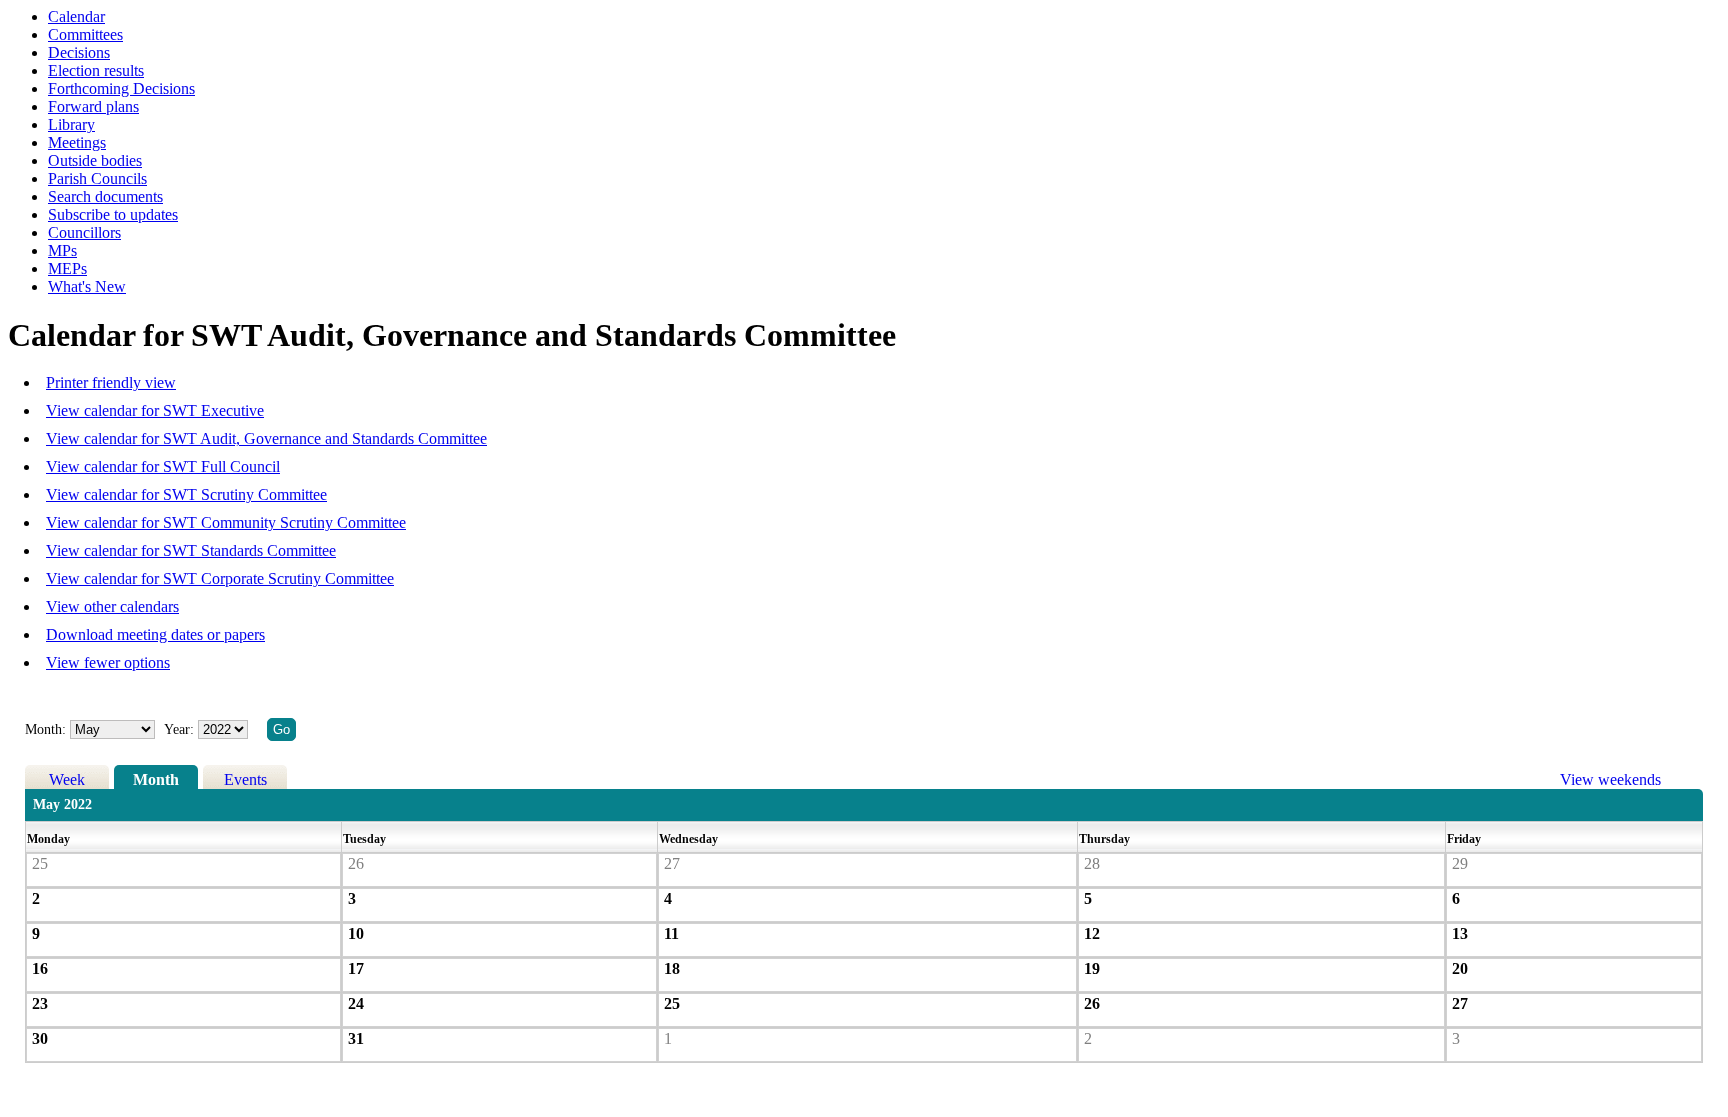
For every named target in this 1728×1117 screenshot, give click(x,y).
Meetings (77, 142)
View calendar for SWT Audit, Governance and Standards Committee (266, 438)
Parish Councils (97, 178)
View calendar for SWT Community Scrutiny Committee (226, 522)
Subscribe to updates (113, 214)
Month (156, 779)
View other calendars (112, 606)
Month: (45, 729)
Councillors (84, 232)
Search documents (105, 196)
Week (67, 779)
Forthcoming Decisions (121, 88)
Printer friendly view (111, 382)
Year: (181, 729)
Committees (85, 34)
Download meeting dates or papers (155, 634)
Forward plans (93, 106)
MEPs (67, 268)
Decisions (79, 52)
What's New (87, 286)
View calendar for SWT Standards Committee (191, 550)
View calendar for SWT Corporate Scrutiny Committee (220, 578)
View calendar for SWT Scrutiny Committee (186, 494)
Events (245, 779)
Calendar (76, 16)
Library (71, 124)
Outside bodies (95, 160)
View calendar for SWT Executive (155, 410)
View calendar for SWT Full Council (163, 466)
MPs (62, 250)
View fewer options (108, 662)
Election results (96, 70)
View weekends (1610, 779)
